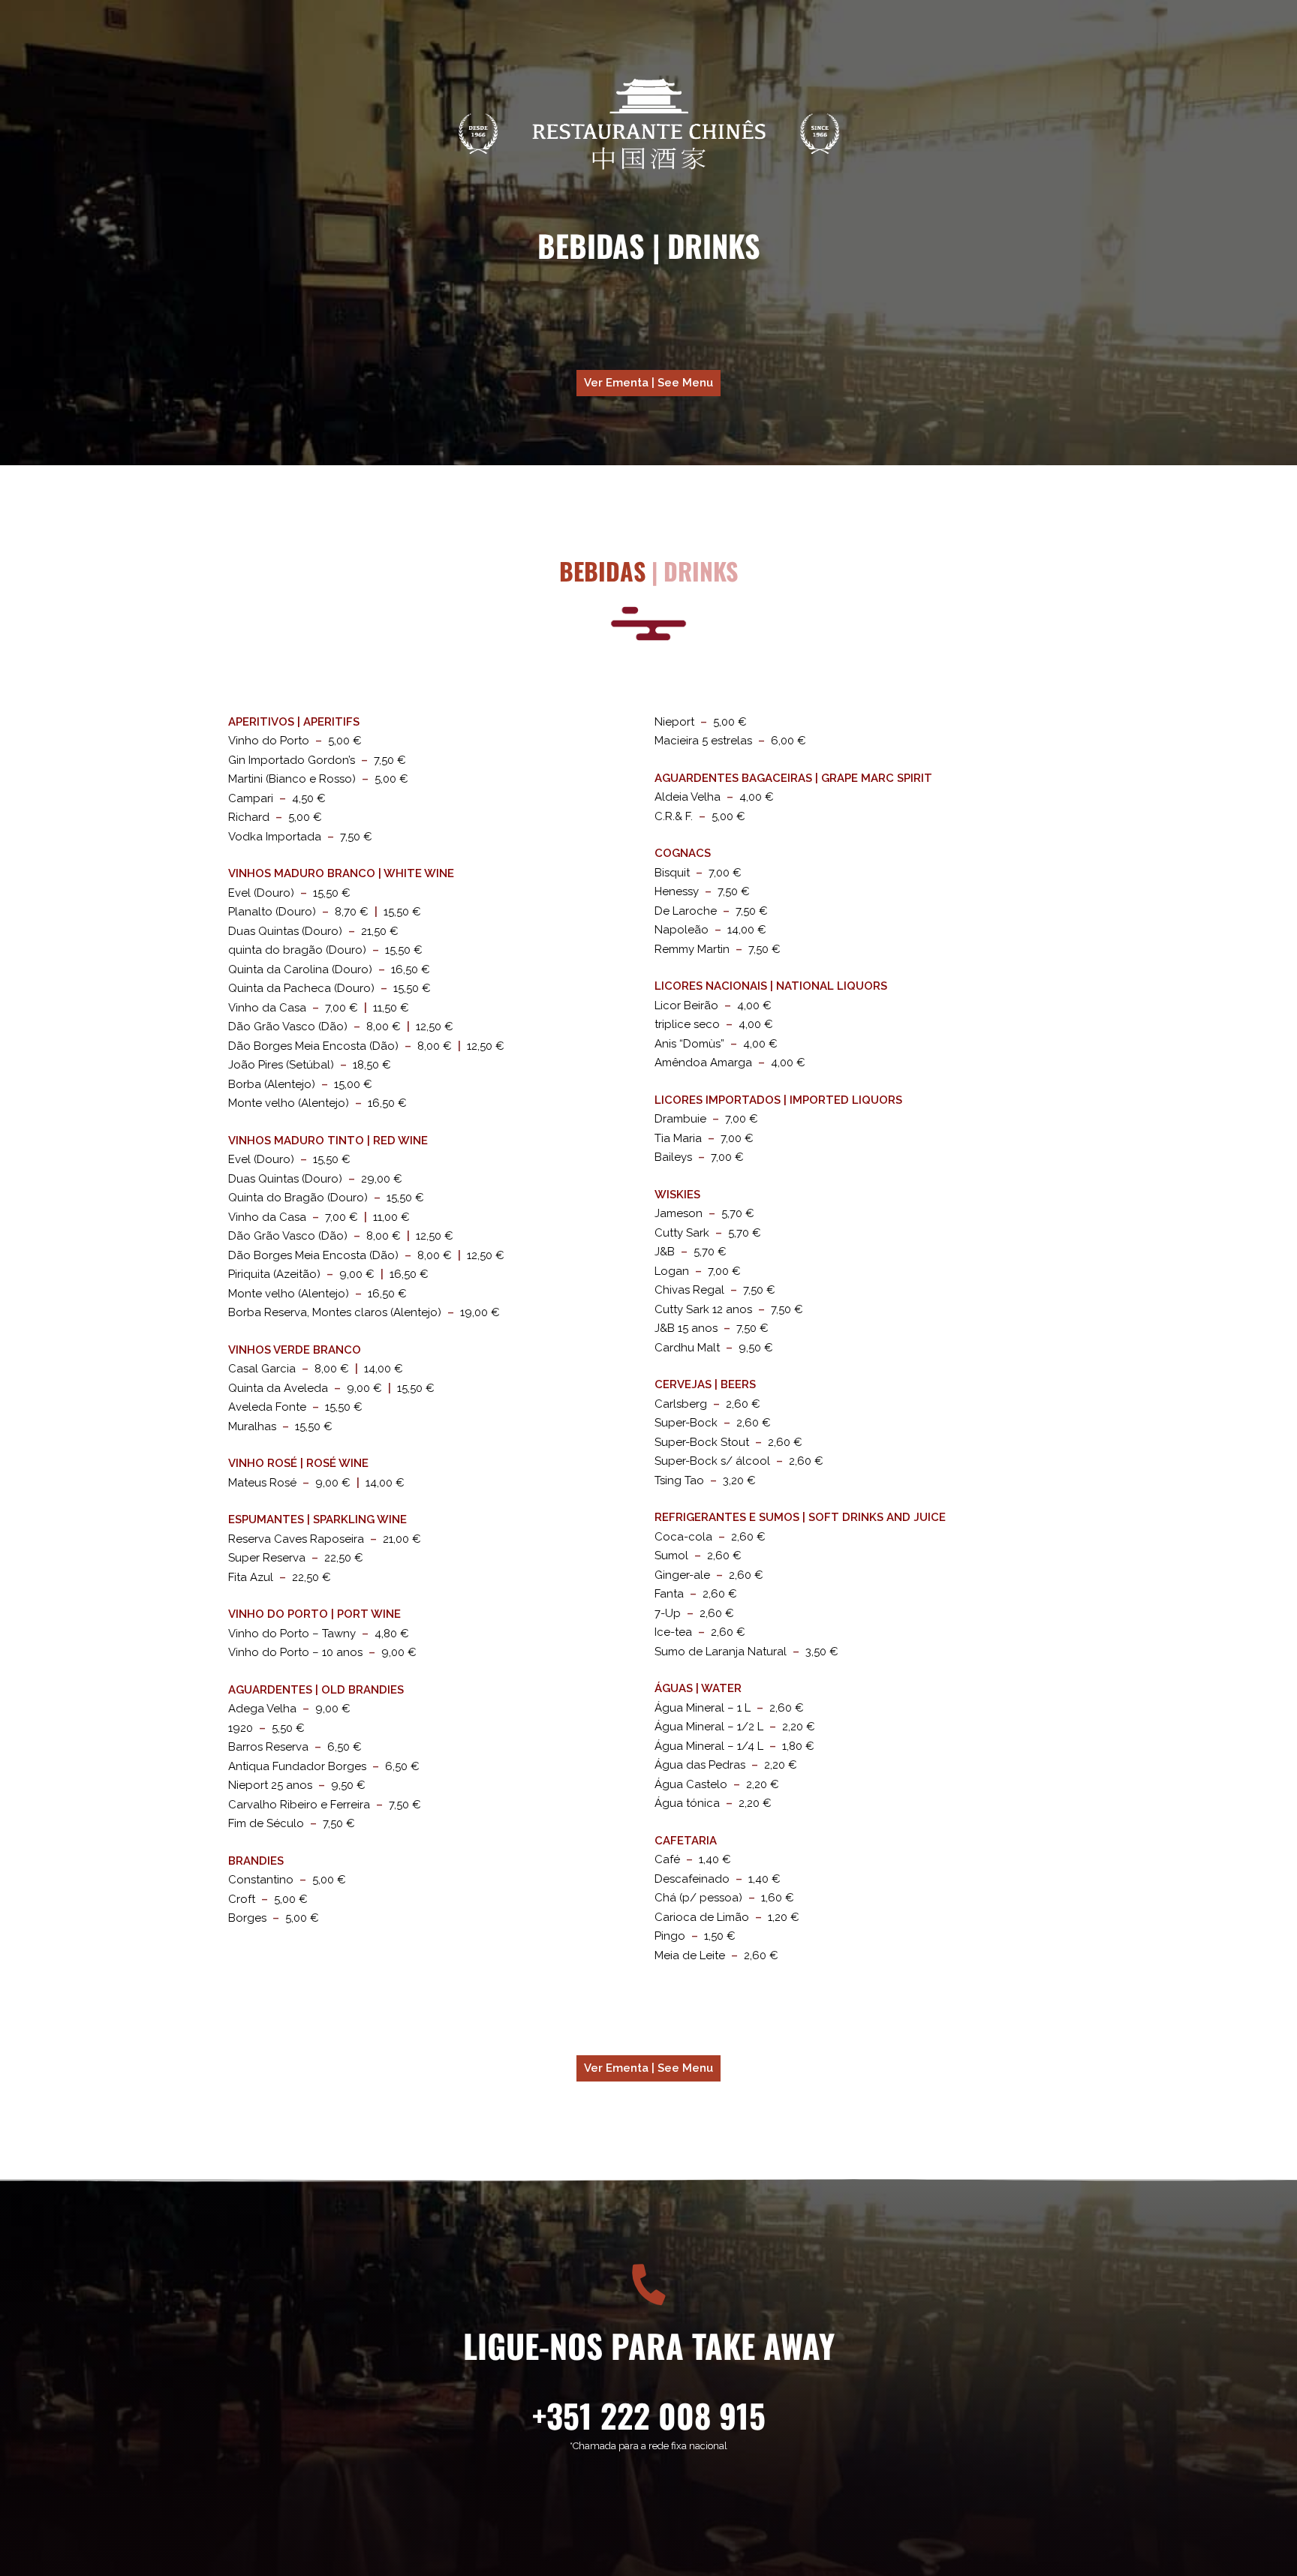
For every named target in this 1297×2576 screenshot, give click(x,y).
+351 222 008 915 (649, 2415)
